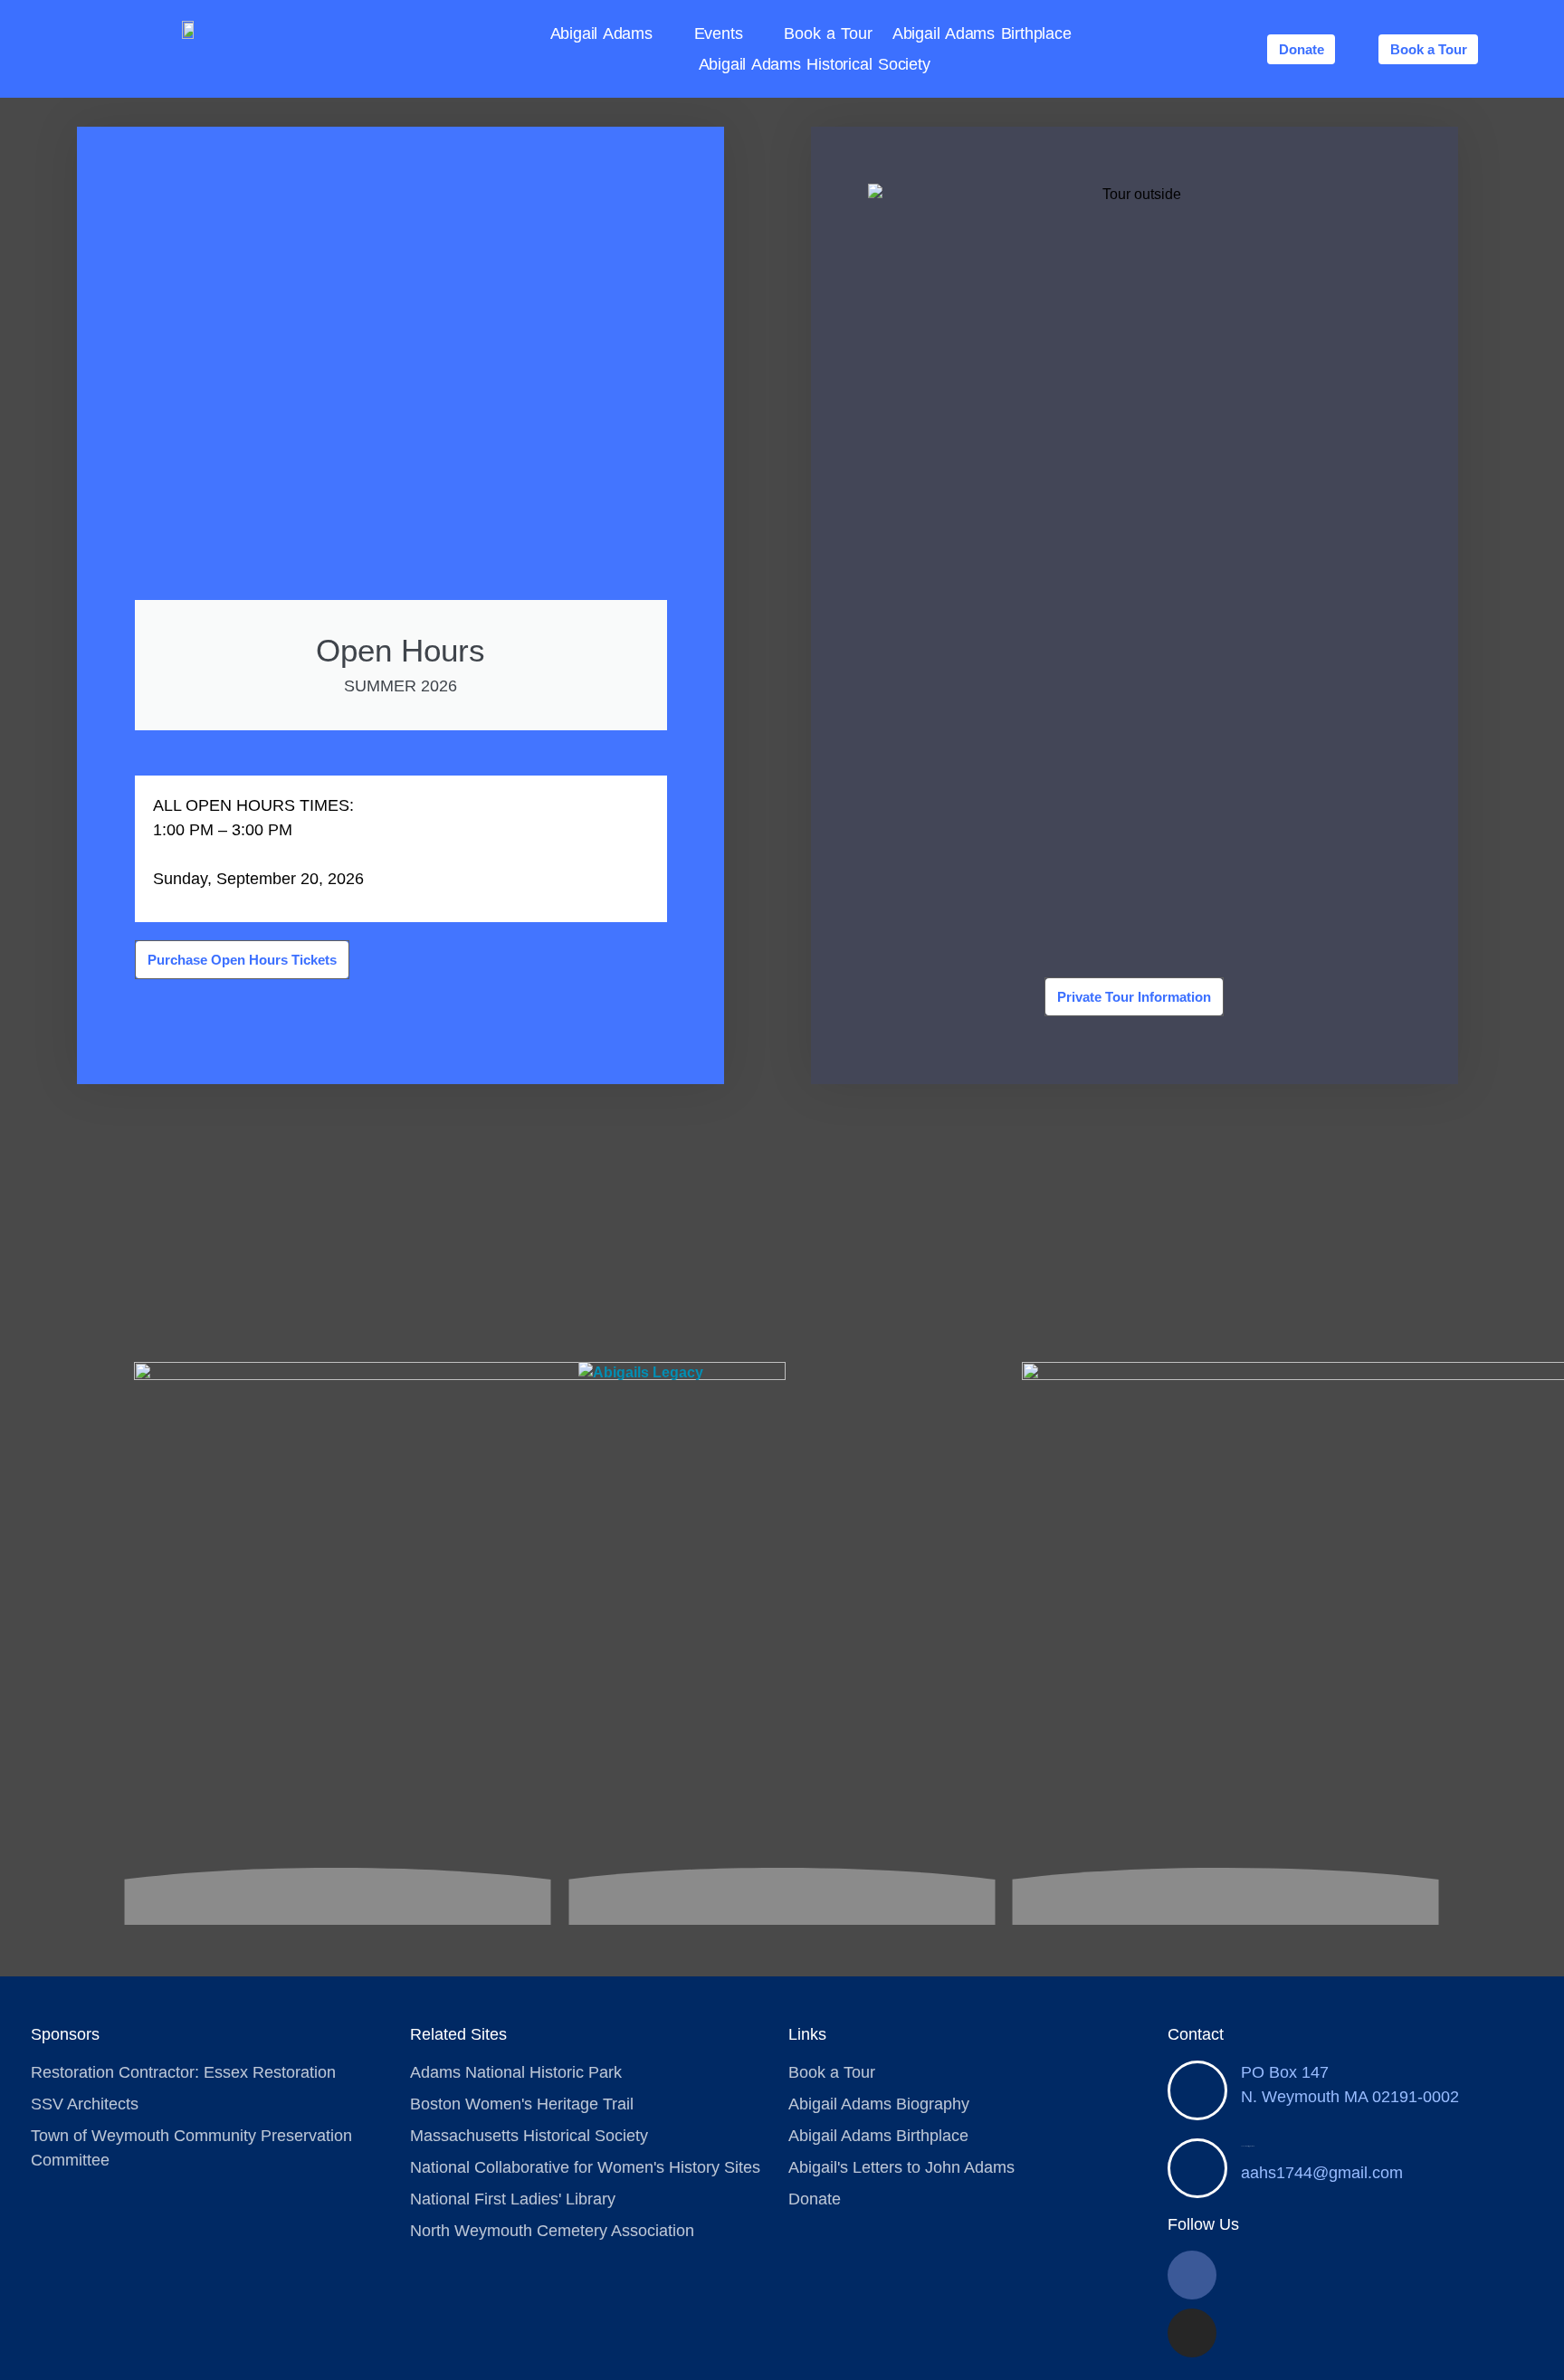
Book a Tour (828, 33)
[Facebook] (1192, 2275)
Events (719, 33)
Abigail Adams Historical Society (815, 64)
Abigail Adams (601, 33)
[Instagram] (1192, 2333)
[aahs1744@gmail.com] (1197, 2168)
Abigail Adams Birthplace (982, 33)
